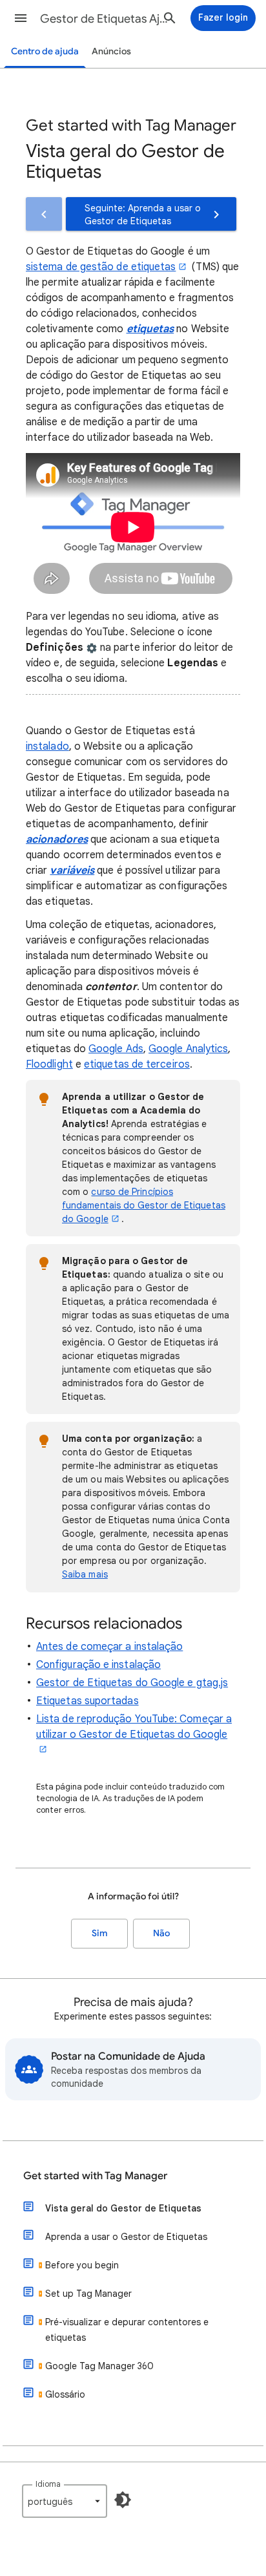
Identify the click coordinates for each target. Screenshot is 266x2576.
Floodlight (49, 1064)
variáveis (72, 871)
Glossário (65, 2394)
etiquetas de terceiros (137, 1064)
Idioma (48, 2484)
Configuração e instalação (98, 1665)
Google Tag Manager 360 (99, 2366)
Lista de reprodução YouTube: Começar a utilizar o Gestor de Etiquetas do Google (134, 1727)
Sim (100, 1933)
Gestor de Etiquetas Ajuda (105, 19)
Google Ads (116, 1049)
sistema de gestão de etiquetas (101, 267)
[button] (21, 18)
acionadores (57, 839)
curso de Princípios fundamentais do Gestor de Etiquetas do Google (144, 1205)
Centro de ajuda (45, 51)
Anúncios (111, 51)
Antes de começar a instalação (109, 1647)
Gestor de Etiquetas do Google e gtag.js (132, 1683)
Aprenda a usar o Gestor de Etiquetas (126, 2237)
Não (161, 1933)
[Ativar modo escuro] (123, 2500)
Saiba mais (85, 1574)
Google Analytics (188, 1049)
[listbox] (65, 2501)
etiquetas (150, 329)
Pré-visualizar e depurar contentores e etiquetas (127, 2330)
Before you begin (82, 2265)
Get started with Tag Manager (95, 2176)
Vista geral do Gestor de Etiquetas (123, 2208)
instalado (47, 746)
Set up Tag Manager (88, 2294)
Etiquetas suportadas (87, 1701)
